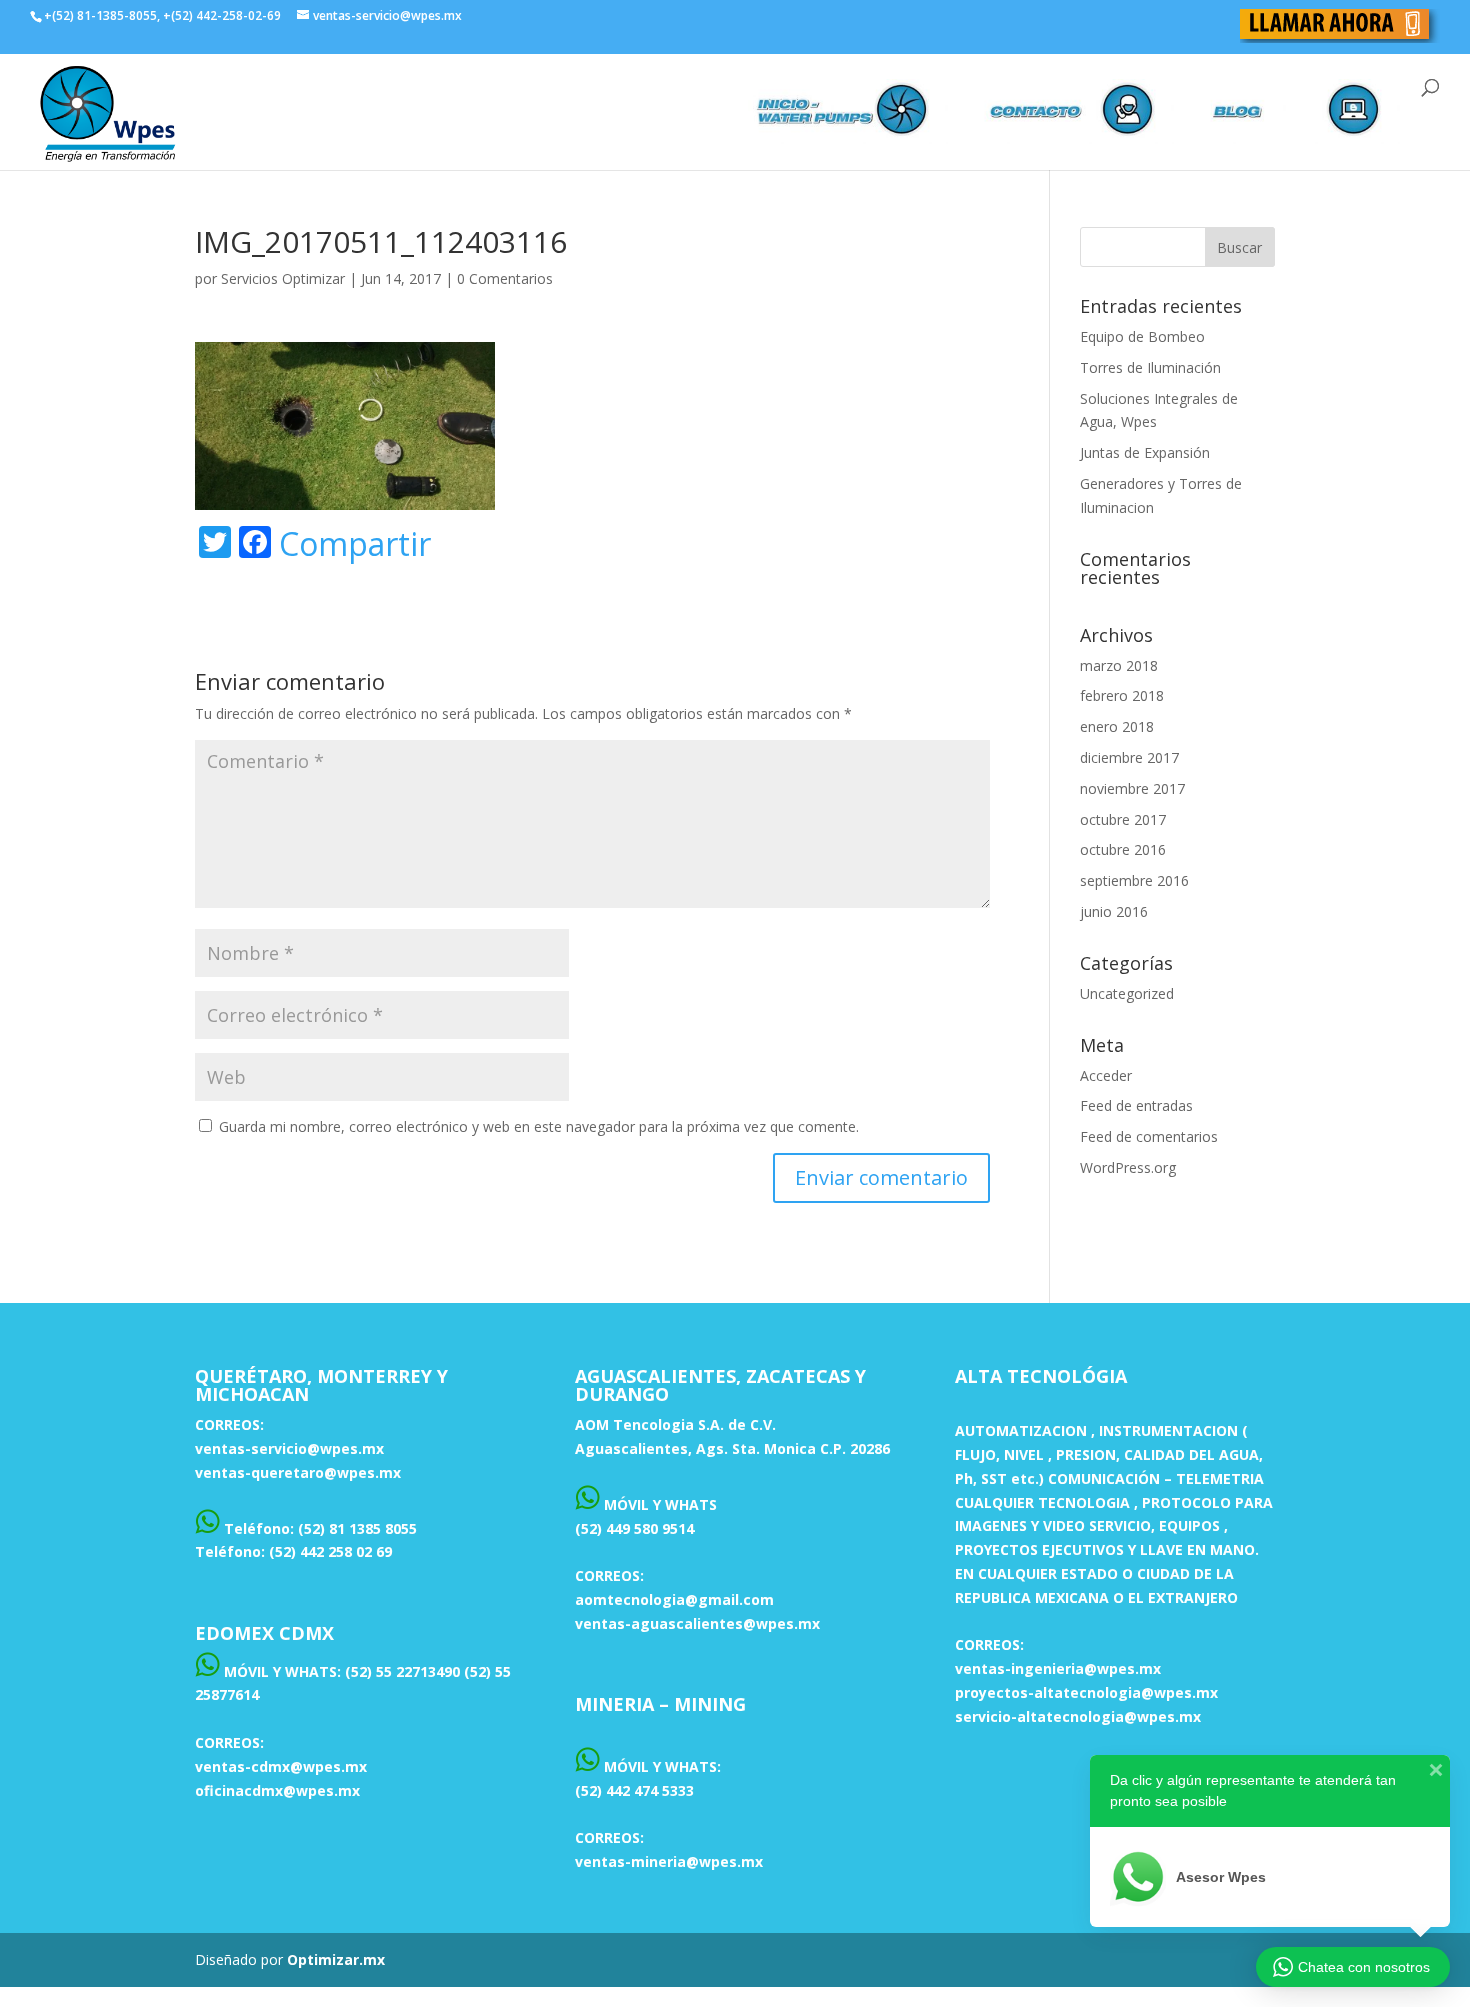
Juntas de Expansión (1145, 452)
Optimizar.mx (336, 1959)
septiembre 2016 (1134, 880)
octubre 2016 (1123, 849)
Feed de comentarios (1149, 1136)
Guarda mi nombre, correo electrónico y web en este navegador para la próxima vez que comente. (539, 1126)
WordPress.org (1128, 1167)
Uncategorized (1127, 993)
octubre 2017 (1123, 819)
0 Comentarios (505, 278)
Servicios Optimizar (283, 278)
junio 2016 (1114, 911)
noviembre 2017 (1132, 788)
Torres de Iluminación (1150, 367)
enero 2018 (1117, 726)
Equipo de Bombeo (1142, 336)
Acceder (1106, 1075)
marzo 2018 (1119, 665)
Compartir (355, 544)
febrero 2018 (1122, 695)
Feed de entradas (1136, 1105)
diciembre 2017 (1129, 757)
